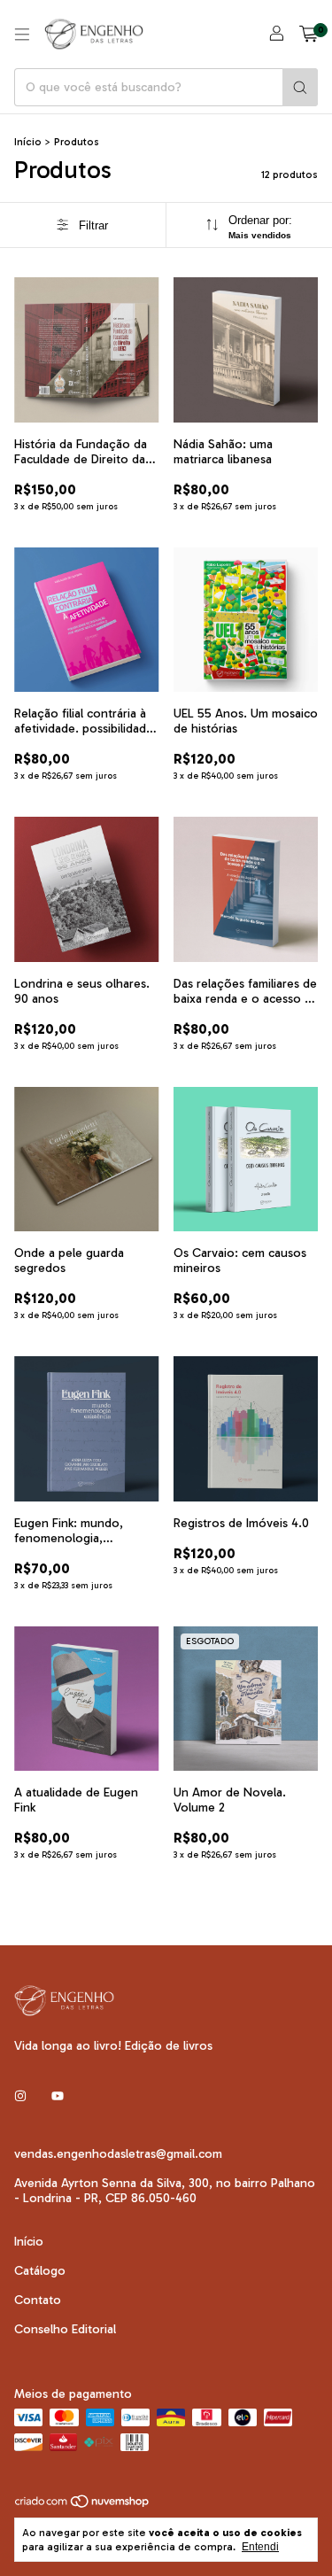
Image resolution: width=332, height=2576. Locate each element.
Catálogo (40, 2271)
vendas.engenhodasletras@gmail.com (118, 2154)
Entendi (260, 2547)
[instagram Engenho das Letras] (20, 2096)
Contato (38, 2300)
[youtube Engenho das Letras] (58, 2096)
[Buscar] (300, 87)
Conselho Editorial (65, 2329)
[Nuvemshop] (83, 2505)
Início (28, 142)
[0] (309, 35)
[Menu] (22, 35)
